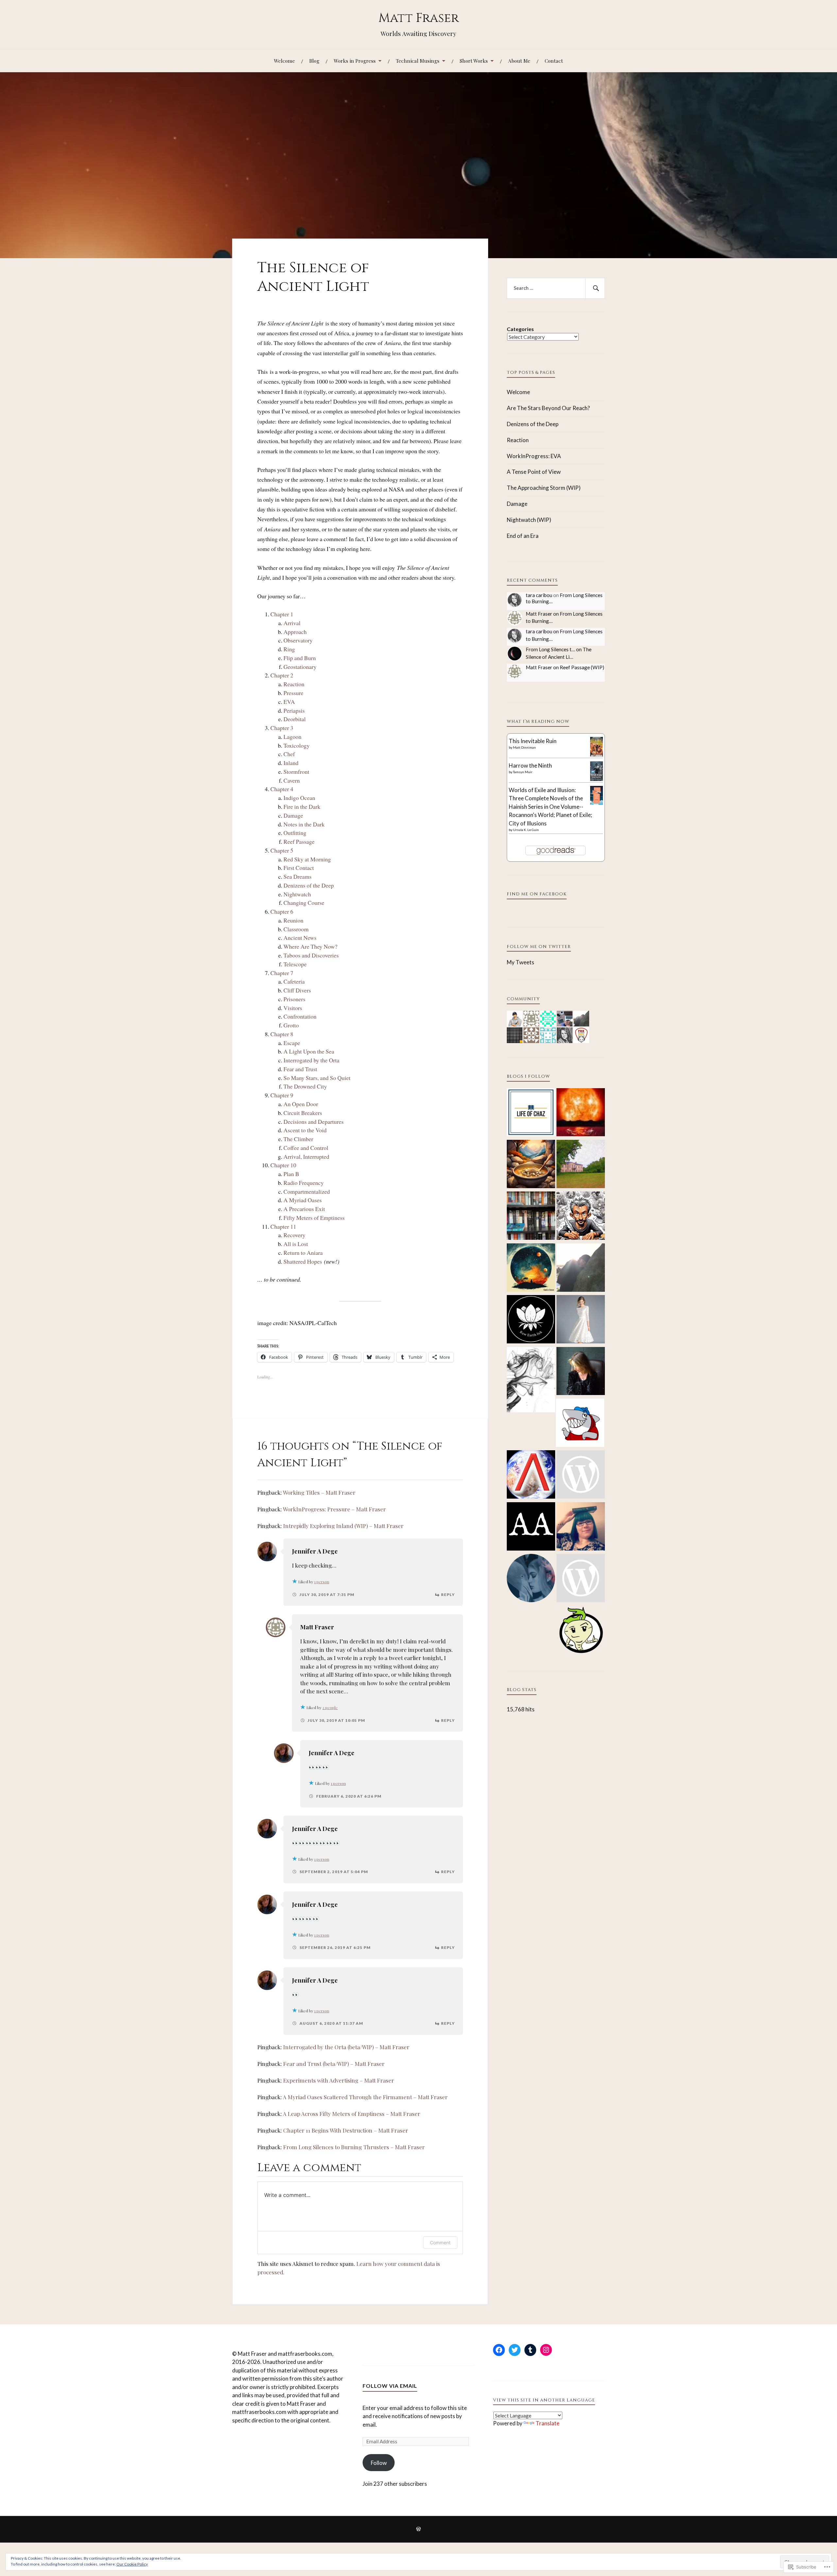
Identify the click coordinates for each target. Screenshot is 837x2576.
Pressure (293, 693)
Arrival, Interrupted (306, 1156)
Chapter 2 (282, 675)
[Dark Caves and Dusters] (531, 1381)
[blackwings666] (581, 1579)
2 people (330, 1707)
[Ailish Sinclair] (581, 1372)
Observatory (298, 640)
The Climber (298, 1139)
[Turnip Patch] (581, 1631)
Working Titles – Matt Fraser (319, 1492)
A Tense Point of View (534, 472)
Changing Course (304, 903)
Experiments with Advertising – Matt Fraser (339, 2080)
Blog (314, 61)
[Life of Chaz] (531, 1113)
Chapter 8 (282, 1034)
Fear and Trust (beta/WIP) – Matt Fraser (334, 2064)
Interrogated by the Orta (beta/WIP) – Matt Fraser (346, 2047)
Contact (554, 61)
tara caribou (539, 595)
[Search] (595, 288)
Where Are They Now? (310, 946)
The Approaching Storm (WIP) (544, 488)
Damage (293, 815)
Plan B (291, 1174)
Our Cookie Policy (132, 2564)
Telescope (295, 964)
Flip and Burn (300, 658)
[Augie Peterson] (531, 1527)
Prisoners (294, 999)
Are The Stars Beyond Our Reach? (548, 408)
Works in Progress (355, 61)
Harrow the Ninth (530, 765)
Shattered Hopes (303, 1261)
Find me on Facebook (537, 894)
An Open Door (301, 1104)
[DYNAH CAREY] (581, 1320)
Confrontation (300, 1016)
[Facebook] (499, 2350)
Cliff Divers (297, 990)
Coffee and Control (306, 1148)
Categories (520, 329)
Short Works (474, 61)
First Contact (299, 868)
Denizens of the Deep (309, 885)
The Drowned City (305, 1086)
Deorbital (295, 719)
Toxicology (297, 745)
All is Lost (296, 1244)
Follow (379, 2463)
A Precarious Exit (304, 1209)
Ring (289, 649)
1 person (322, 1582)
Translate (547, 2423)
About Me (519, 61)
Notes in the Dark (304, 824)
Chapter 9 (282, 1095)
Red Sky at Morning (307, 859)
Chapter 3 (282, 728)
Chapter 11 (283, 1226)
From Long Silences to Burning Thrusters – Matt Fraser (354, 2147)
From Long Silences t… (550, 649)
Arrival (292, 623)
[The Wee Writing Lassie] (581, 1269)
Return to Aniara (303, 1253)
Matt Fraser (418, 18)
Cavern (292, 780)
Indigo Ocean (299, 798)
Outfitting (295, 833)
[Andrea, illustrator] (580, 1424)
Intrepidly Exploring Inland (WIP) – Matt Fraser (343, 1526)
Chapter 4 (282, 789)
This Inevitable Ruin (533, 741)
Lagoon (292, 737)
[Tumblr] (530, 2350)
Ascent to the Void (305, 1130)
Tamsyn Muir (523, 772)
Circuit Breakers (303, 1113)
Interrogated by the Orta (311, 1060)
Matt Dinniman (524, 747)
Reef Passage (299, 841)
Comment (440, 2243)
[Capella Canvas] (531, 1269)
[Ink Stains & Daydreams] (581, 1217)
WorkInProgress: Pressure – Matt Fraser (334, 1509)
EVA (289, 702)
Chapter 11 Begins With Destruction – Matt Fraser (346, 2130)
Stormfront (296, 772)
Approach (295, 632)
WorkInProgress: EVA (534, 456)
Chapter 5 (282, 850)
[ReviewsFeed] (581, 1527)
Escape (292, 1043)
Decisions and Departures (314, 1122)
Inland (291, 763)
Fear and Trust (300, 1069)
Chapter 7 (282, 973)
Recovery (294, 1235)
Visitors (293, 1008)
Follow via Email (390, 2386)
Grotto (291, 1025)
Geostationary (300, 667)
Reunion (293, 920)
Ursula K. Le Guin (526, 830)
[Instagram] (546, 2350)
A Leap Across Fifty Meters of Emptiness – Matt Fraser (351, 2114)
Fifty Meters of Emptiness (314, 1218)
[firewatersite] (581, 1113)
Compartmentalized (307, 1191)
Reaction (294, 684)
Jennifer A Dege (315, 1551)
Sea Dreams (298, 876)
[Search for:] (556, 288)
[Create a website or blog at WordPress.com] (418, 2529)
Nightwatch (297, 894)
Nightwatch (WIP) (529, 520)
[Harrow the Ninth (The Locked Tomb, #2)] (597, 779)
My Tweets (521, 962)
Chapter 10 (283, 1165)
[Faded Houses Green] (581, 1165)
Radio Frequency (304, 1183)
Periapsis (294, 710)
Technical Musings (418, 61)
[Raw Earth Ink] (531, 1320)
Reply (448, 1595)
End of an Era (523, 536)
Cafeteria (294, 981)
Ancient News (300, 938)
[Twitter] (515, 2350)
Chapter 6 (282, 911)
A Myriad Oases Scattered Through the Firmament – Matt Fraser (365, 2097)
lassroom (298, 929)
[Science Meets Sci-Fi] (531, 1475)
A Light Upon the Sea (309, 1051)
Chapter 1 (282, 614)
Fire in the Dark (302, 806)
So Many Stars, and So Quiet (317, 1078)
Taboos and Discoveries (311, 955)
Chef (289, 754)
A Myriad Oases (303, 1200)
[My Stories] (581, 1475)
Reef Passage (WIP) (582, 667)
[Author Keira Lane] (531, 1579)
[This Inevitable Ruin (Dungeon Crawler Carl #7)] (597, 755)
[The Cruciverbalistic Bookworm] (531, 1217)
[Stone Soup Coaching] (531, 1165)
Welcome (284, 61)
